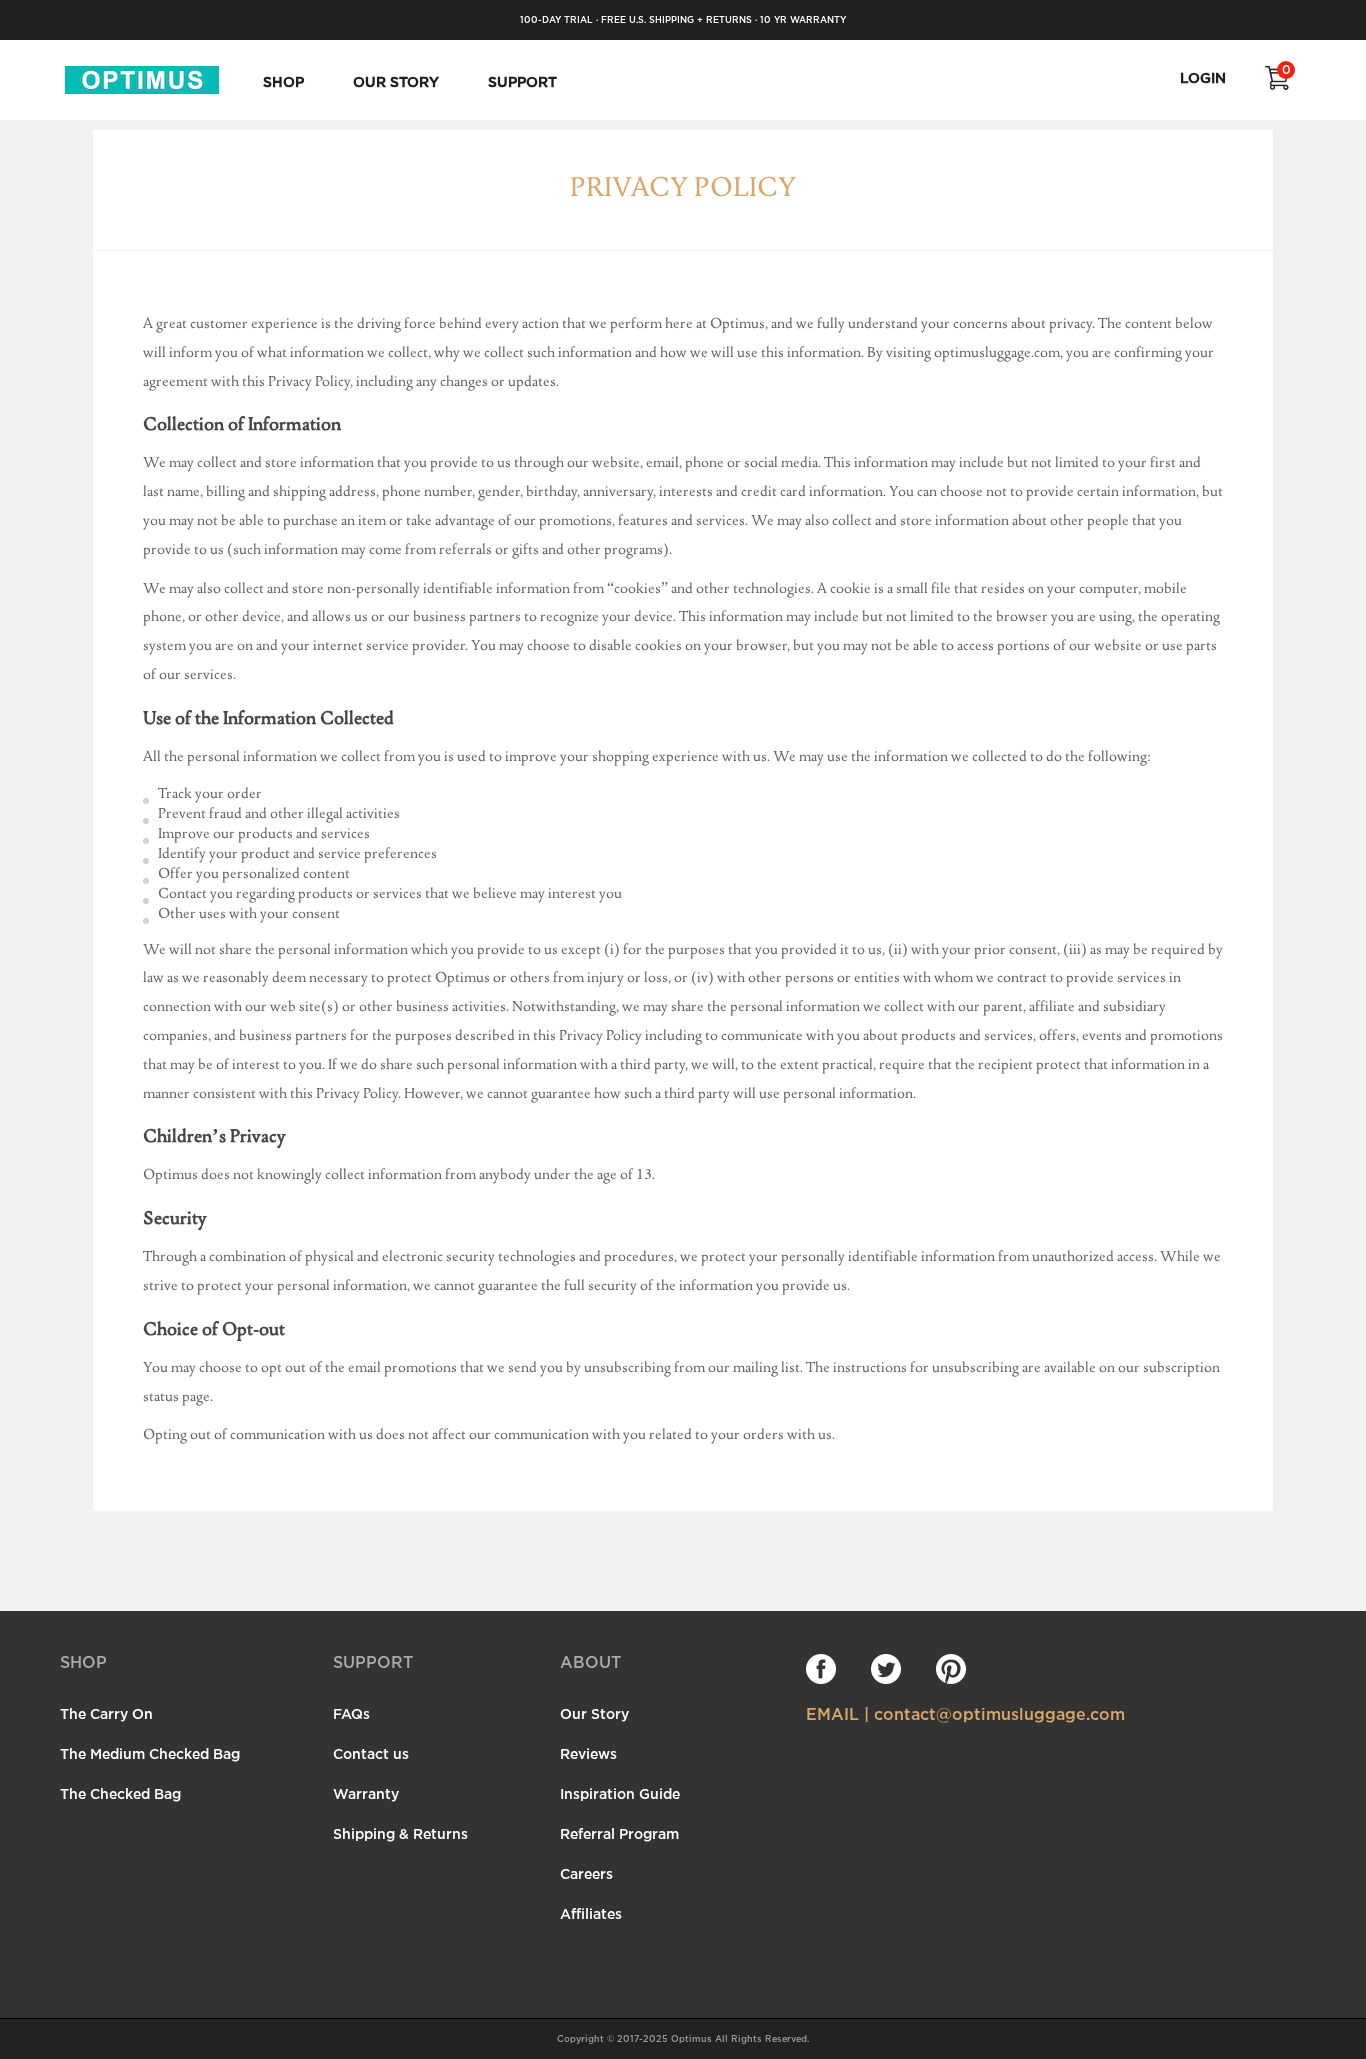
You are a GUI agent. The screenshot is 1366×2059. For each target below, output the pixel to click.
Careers (586, 1873)
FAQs (351, 1713)
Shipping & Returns (400, 1833)
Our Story (594, 1713)
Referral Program (619, 1833)
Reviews (588, 1753)
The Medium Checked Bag (150, 1753)
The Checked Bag (120, 1793)
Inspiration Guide (620, 1793)
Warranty (366, 1793)
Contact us (371, 1753)
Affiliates (591, 1913)
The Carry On (106, 1713)
